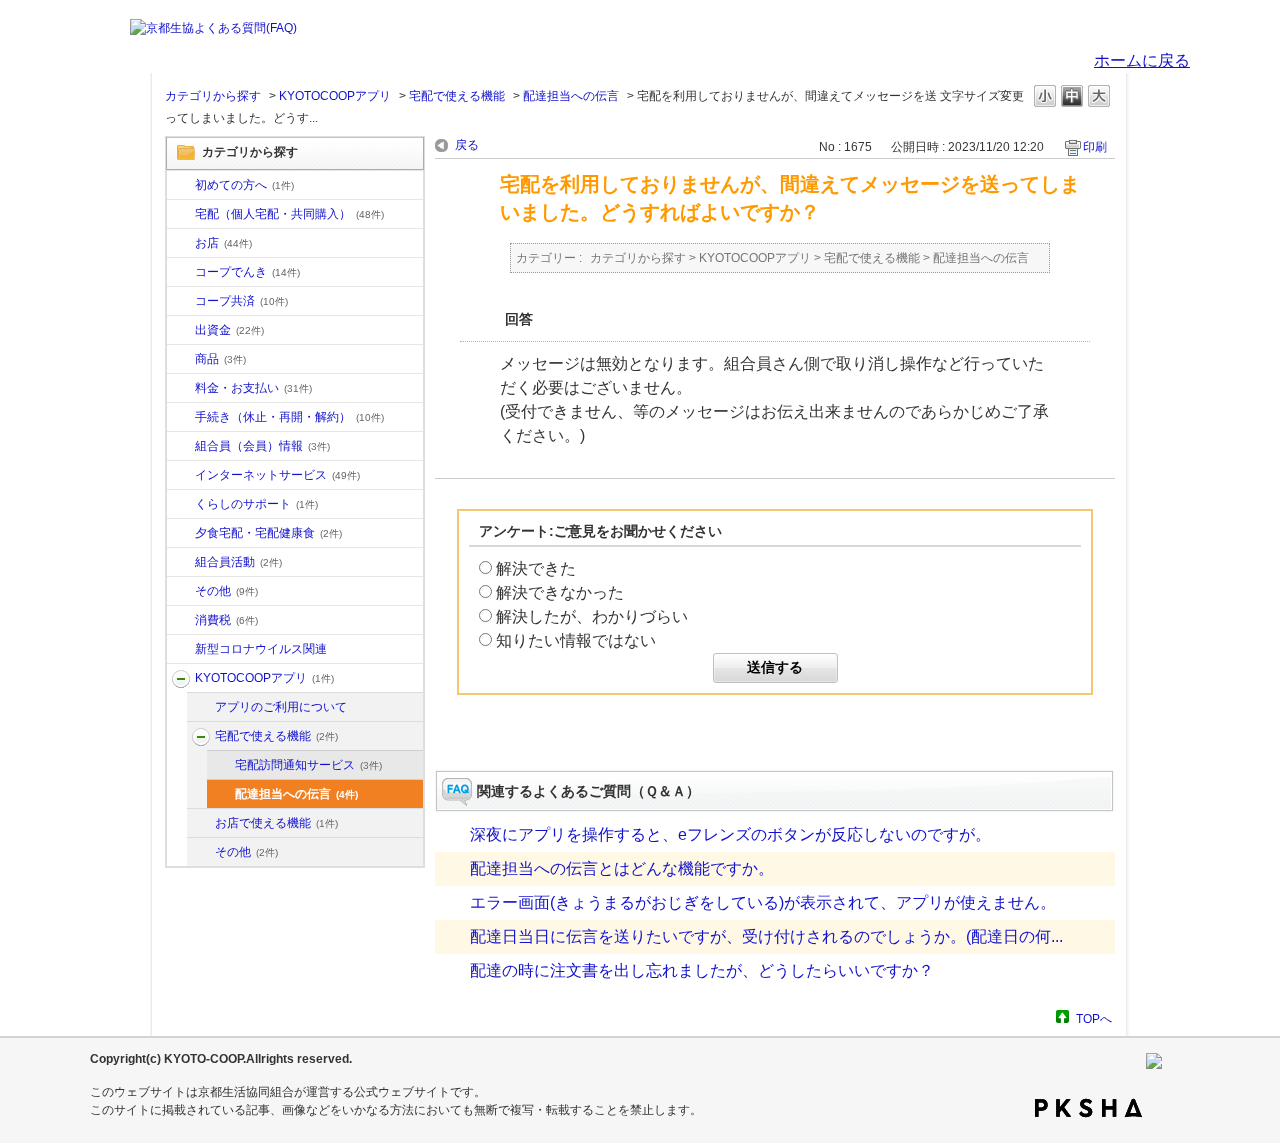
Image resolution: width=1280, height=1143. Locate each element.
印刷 (1095, 147)
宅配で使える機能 (457, 96)
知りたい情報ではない (576, 640)
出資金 (229, 330)
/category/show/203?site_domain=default (201, 824)
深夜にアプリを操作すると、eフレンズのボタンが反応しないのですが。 (730, 834)
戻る (467, 145)
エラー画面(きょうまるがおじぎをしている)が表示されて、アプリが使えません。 (763, 902)
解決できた (536, 568)
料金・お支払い (253, 388)
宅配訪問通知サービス (308, 765)
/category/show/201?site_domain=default (201, 708)
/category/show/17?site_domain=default (181, 534)
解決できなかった (560, 592)
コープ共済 (241, 301)
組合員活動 (238, 562)
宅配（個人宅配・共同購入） (289, 214)
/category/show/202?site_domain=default (201, 737)
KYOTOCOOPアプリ (335, 96)
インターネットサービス (277, 475)
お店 (223, 243)
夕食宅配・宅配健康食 (268, 533)
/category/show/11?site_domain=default (181, 360)
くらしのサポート (256, 504)
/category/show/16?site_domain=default (181, 505)
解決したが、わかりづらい (592, 616)
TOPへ (1094, 1018)
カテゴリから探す (213, 96)
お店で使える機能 (276, 823)
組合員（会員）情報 (262, 446)
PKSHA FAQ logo (1088, 1108)
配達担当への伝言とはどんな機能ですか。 (622, 868)
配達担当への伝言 (571, 96)
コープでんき (247, 272)
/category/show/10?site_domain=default (181, 186)
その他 (226, 591)
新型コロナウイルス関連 (261, 649)
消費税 (226, 620)
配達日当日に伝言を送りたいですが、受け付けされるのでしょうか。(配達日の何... (766, 936)
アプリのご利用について (281, 707)
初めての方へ (244, 185)
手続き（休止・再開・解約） (289, 417)
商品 (220, 359)
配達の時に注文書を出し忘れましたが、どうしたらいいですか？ (702, 970)
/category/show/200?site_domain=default (181, 679)
